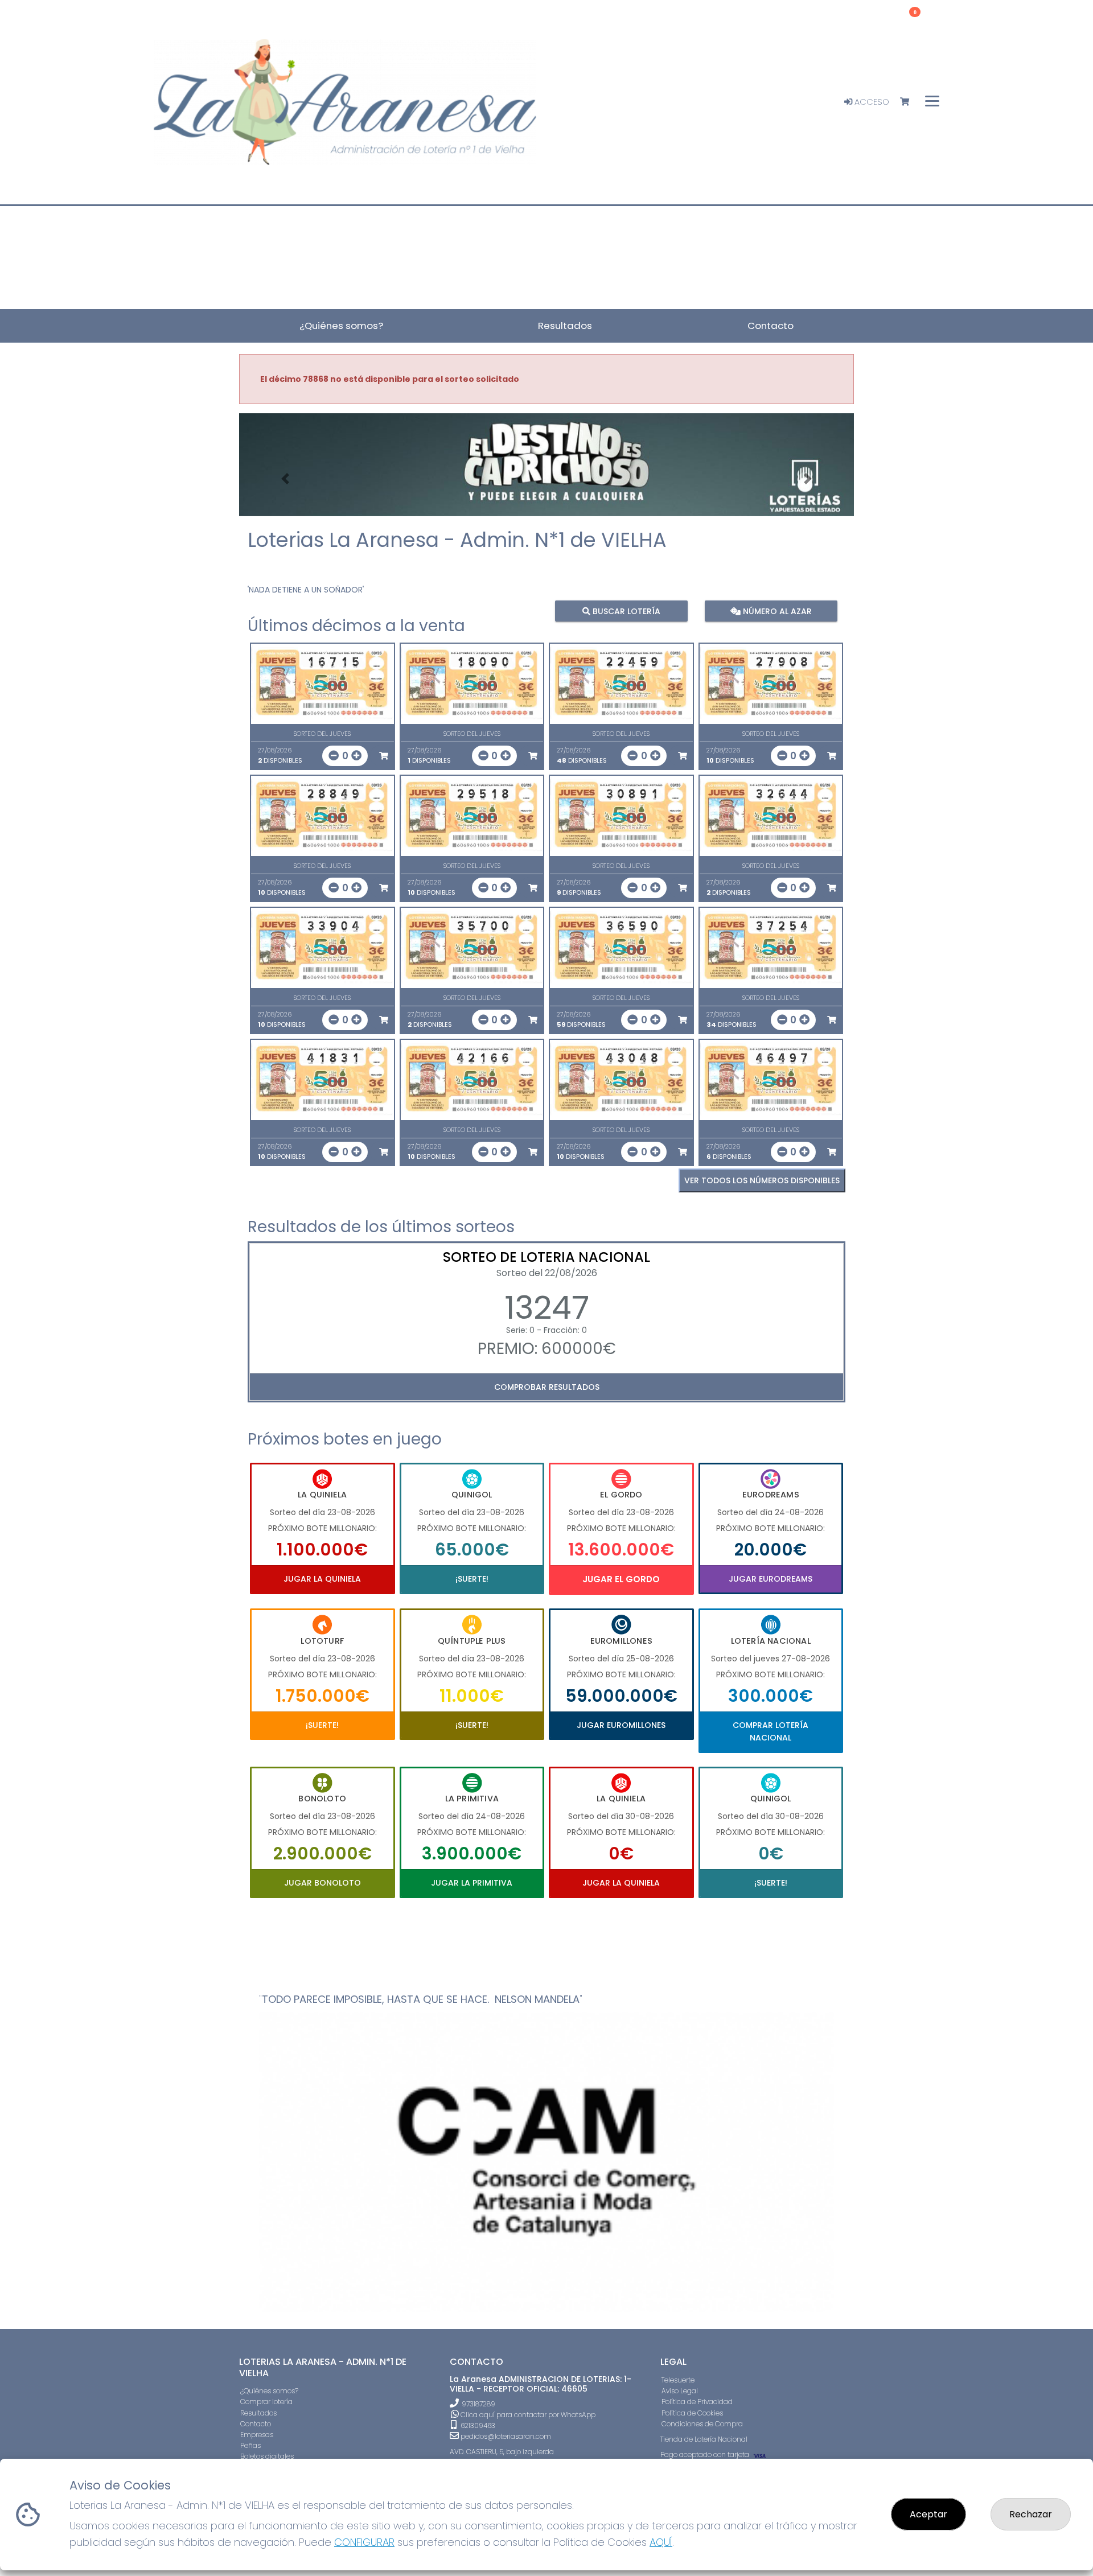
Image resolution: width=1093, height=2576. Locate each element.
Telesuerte (678, 2380)
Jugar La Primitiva (472, 1883)
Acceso (871, 102)
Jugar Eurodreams (771, 1579)
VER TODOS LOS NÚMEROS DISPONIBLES (762, 1180)
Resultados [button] (565, 326)
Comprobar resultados (547, 1387)
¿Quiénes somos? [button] (341, 326)
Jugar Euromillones (621, 1725)
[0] (910, 102)
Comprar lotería (266, 2402)
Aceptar (928, 2514)
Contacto (256, 2424)
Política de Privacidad (697, 2402)
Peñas (250, 2445)
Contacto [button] (771, 326)
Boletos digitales (267, 2456)
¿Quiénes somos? (269, 2391)
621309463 (477, 2425)
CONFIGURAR (364, 2542)
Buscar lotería (625, 611)
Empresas (257, 2435)
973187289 (478, 2404)
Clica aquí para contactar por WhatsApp (527, 2415)
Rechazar (1031, 2514)
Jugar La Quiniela (322, 1579)
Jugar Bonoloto (322, 1883)
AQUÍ (661, 2542)
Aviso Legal (680, 2391)
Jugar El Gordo (621, 1579)
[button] (285, 479)
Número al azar (776, 611)
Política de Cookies (692, 2413)
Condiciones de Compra (702, 2424)
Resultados (258, 2413)
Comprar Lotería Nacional (771, 1731)
